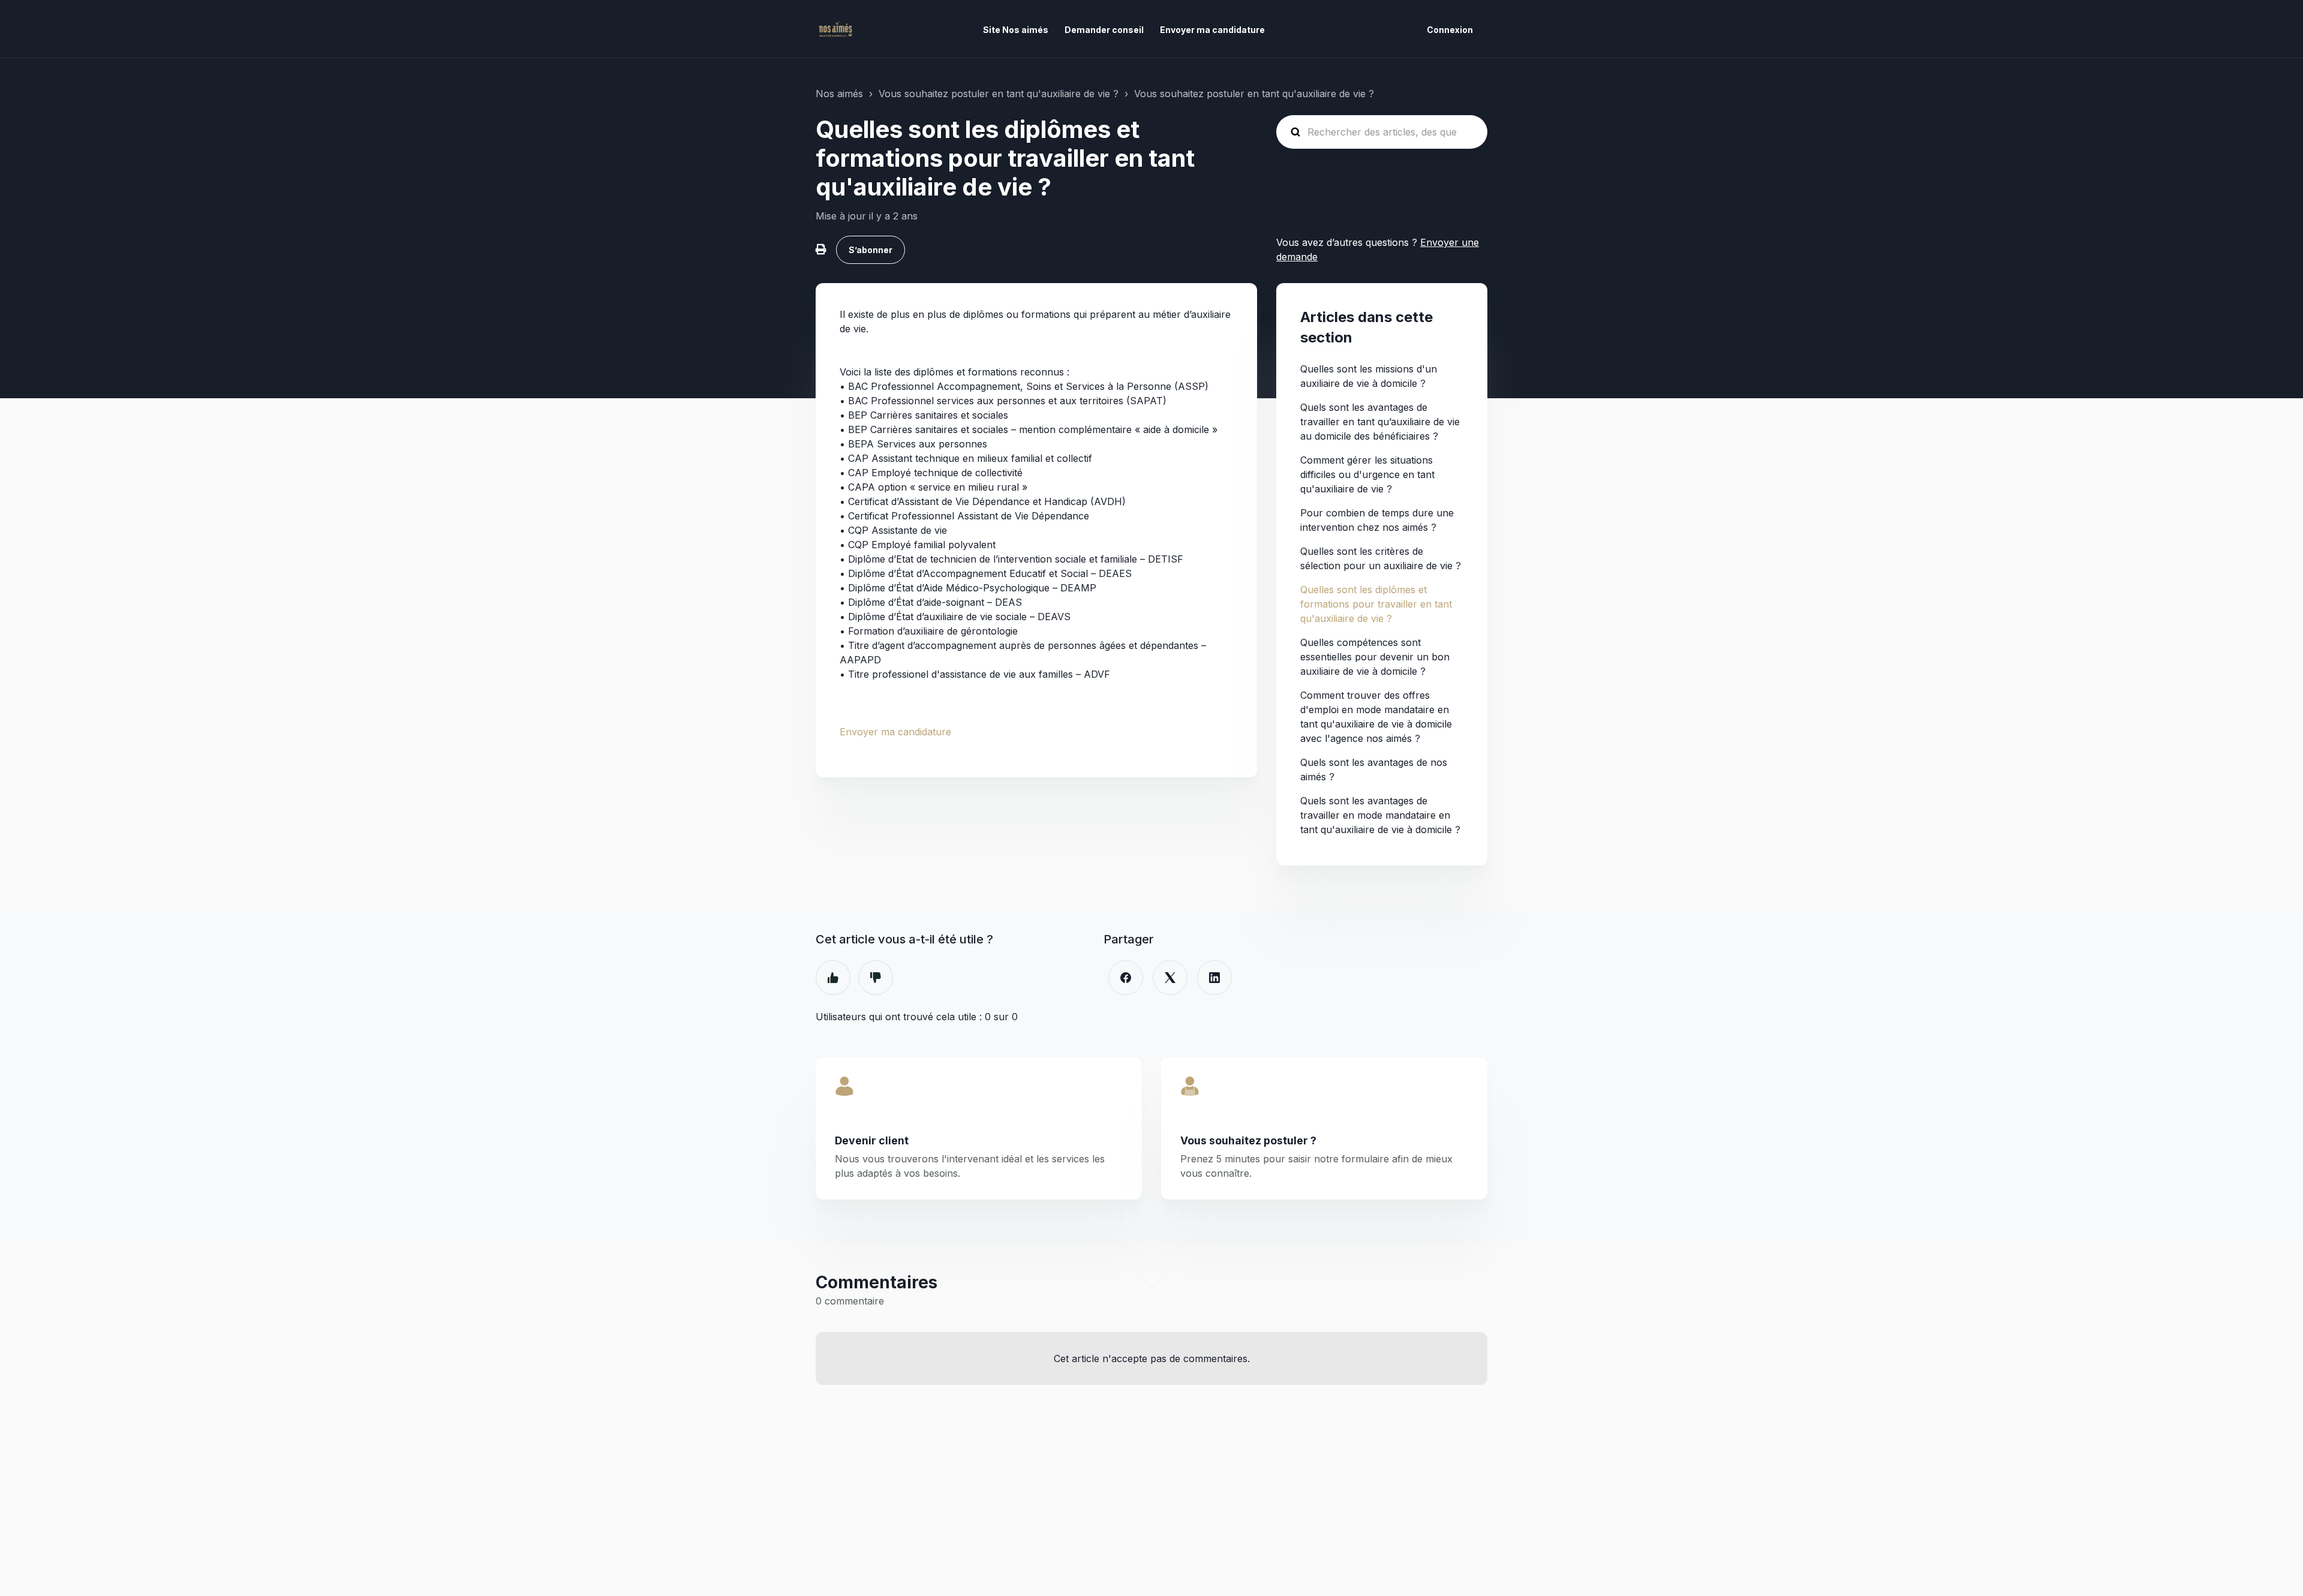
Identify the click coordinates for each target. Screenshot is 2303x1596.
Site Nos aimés (1016, 30)
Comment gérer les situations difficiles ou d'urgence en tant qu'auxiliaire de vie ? (1367, 474)
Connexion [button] (1450, 30)
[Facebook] (1126, 978)
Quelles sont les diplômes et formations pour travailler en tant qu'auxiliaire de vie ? (1376, 604)
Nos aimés (839, 94)
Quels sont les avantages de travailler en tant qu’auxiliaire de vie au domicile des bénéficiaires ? (1380, 422)
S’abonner (871, 250)
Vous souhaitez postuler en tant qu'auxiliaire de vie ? (999, 94)
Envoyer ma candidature (1212, 30)
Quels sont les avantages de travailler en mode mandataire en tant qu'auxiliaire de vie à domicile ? (1380, 815)
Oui (833, 978)
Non (876, 978)
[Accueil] (835, 29)
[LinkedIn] (1214, 978)
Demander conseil (1104, 30)
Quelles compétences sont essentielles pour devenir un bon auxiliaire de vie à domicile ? (1375, 657)
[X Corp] (1170, 978)
